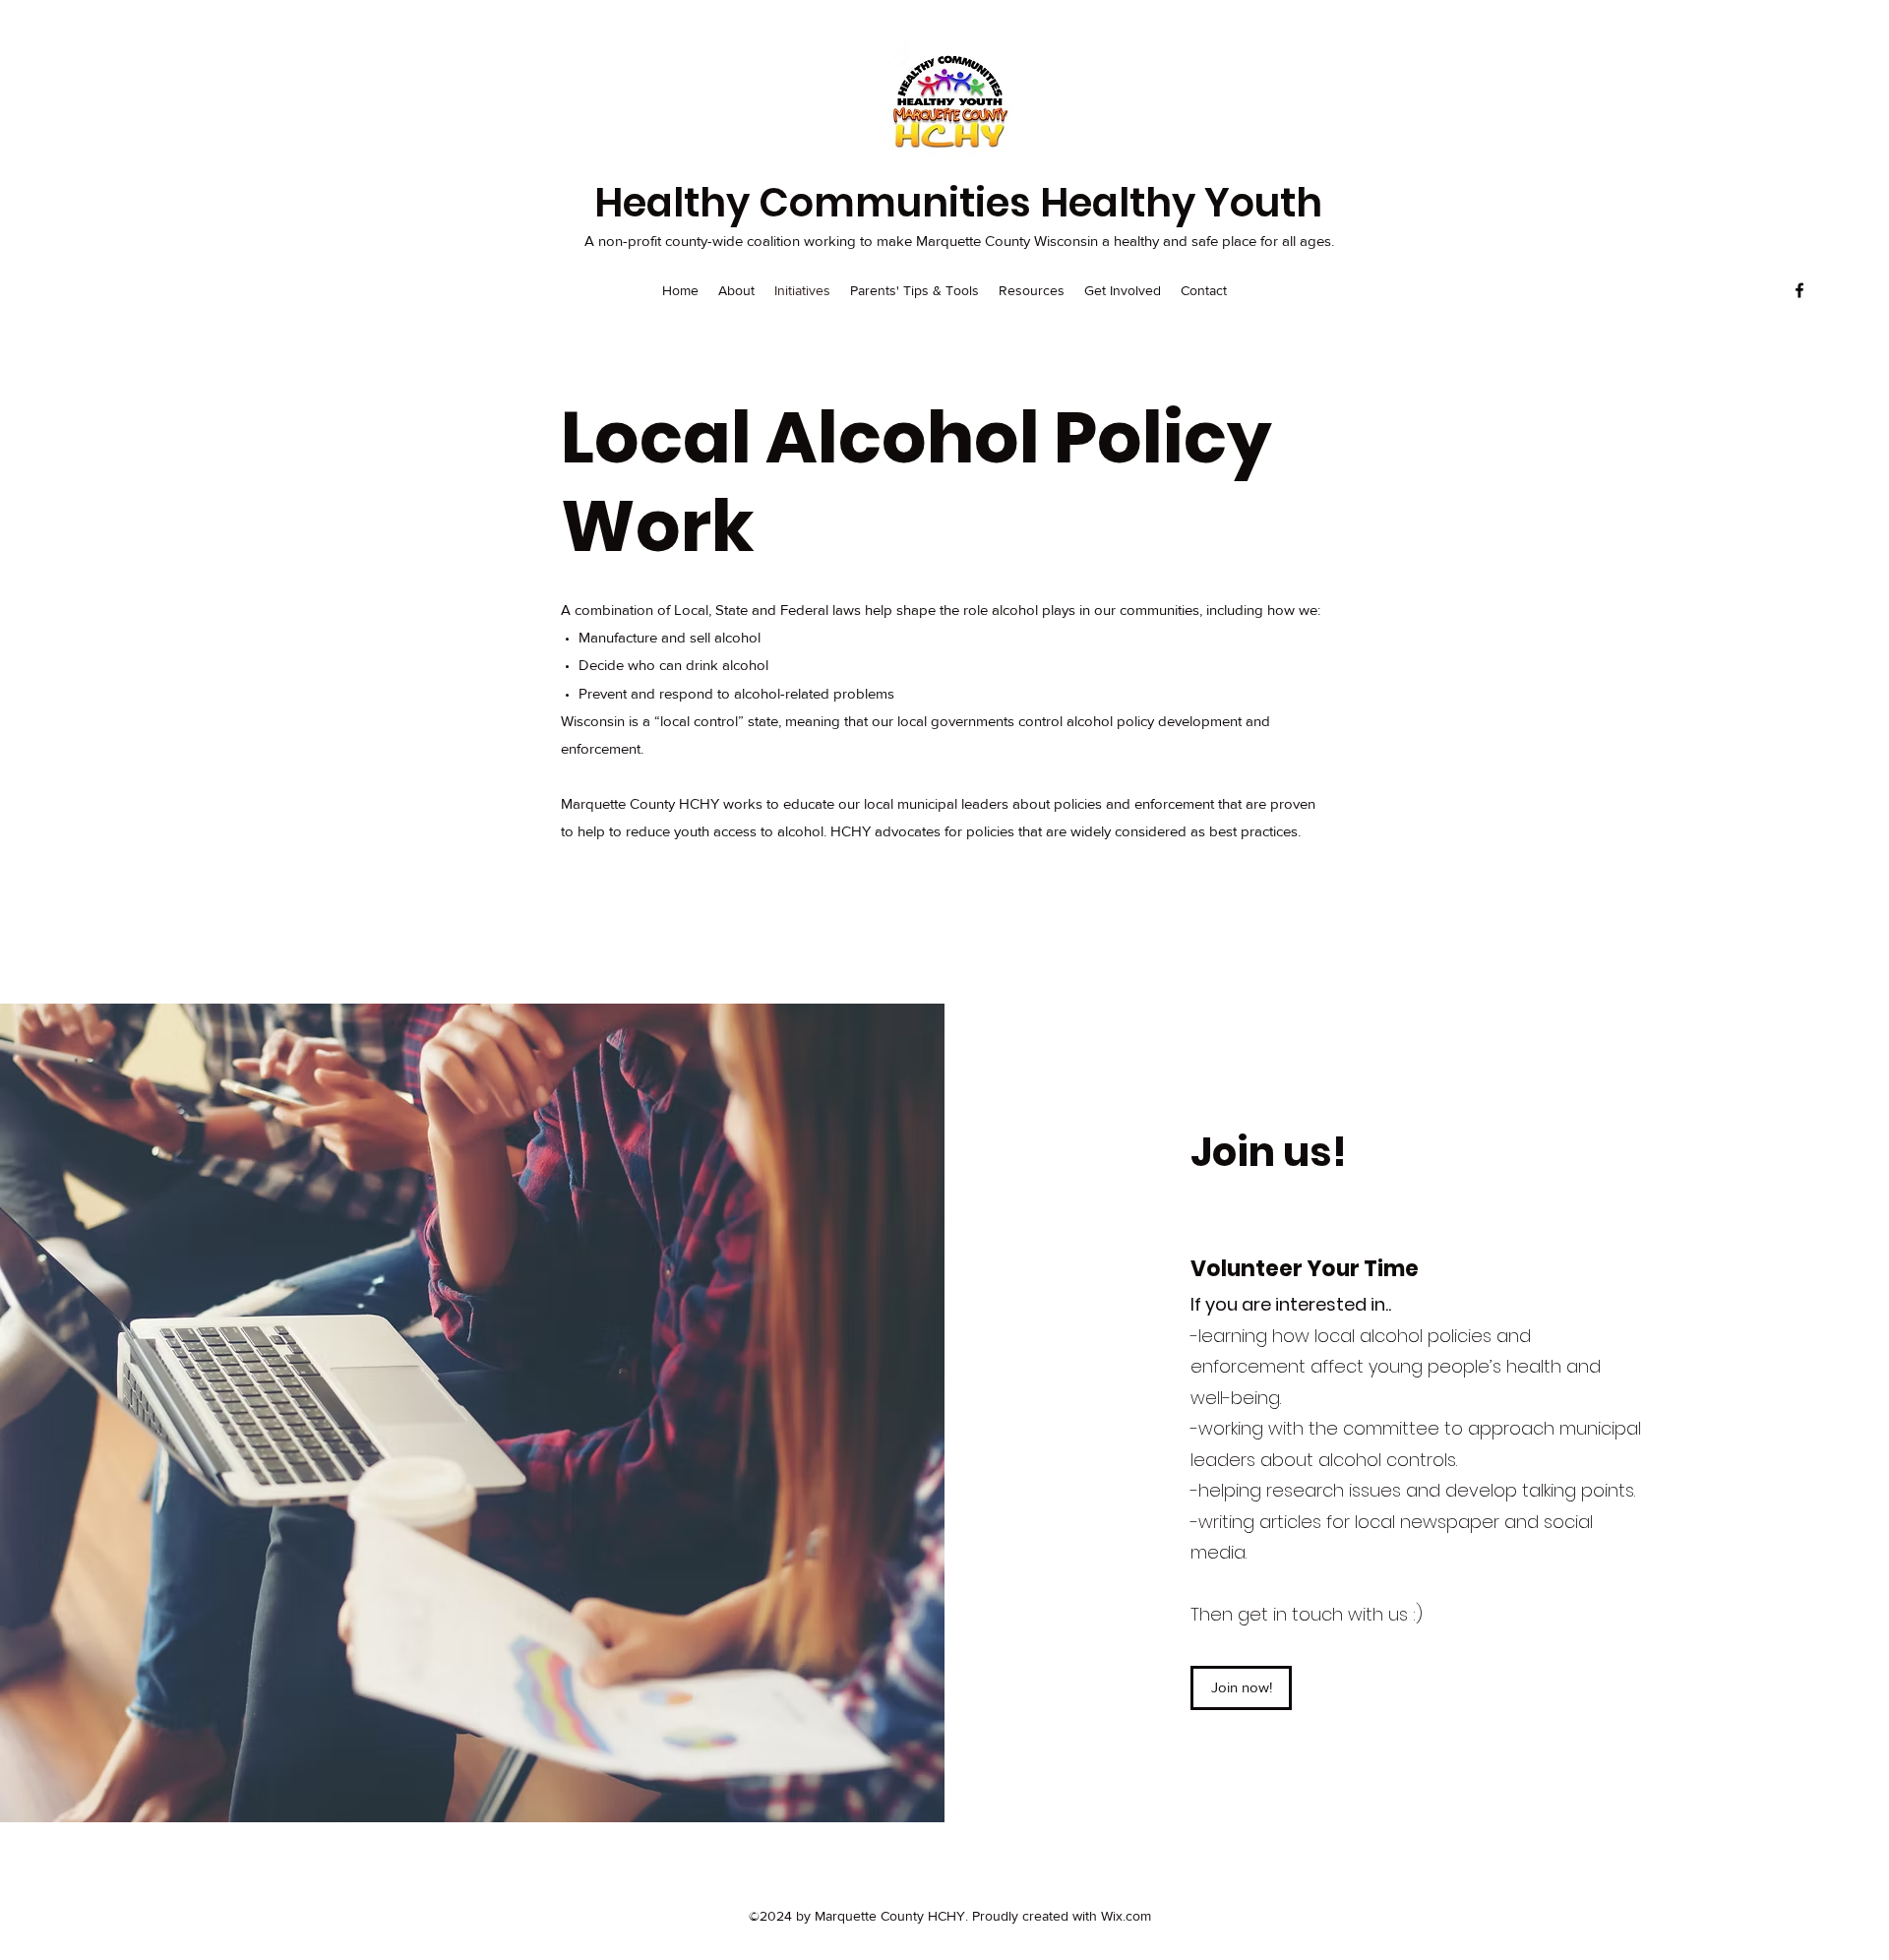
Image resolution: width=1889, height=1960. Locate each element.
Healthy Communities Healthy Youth (958, 203)
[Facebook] (1799, 290)
